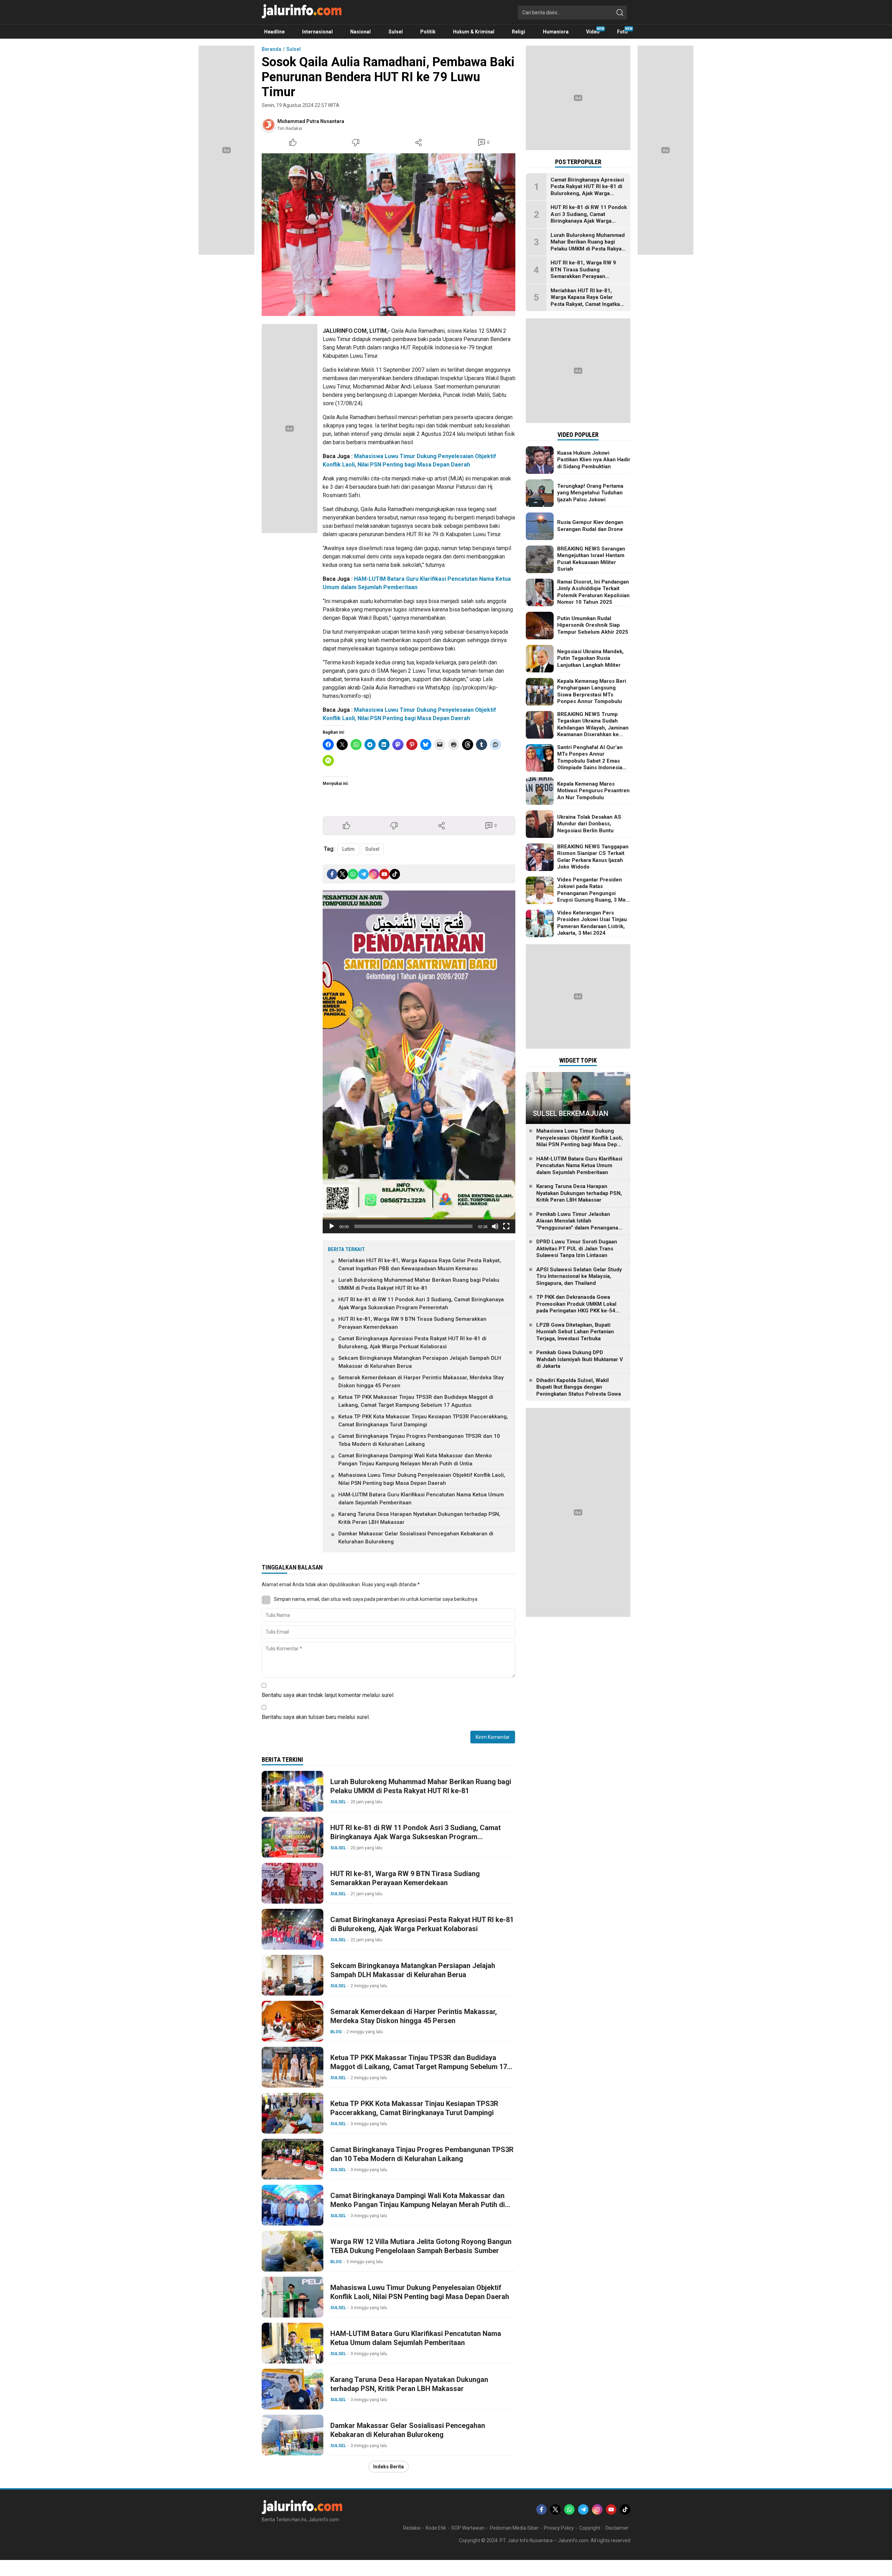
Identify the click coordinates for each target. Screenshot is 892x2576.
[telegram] (363, 874)
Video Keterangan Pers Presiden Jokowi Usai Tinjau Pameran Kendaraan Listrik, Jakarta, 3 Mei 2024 (592, 923)
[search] (620, 13)
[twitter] (343, 874)
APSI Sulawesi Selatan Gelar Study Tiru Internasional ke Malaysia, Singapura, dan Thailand (579, 1276)
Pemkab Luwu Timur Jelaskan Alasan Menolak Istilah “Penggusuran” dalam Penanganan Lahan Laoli (579, 1224)
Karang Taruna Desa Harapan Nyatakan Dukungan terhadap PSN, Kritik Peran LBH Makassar (419, 1518)
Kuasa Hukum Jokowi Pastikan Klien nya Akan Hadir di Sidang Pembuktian (594, 460)
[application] (419, 1062)
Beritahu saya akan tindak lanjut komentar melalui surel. (328, 1695)
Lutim (348, 849)
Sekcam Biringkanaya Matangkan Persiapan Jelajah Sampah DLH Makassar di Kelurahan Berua (420, 1362)
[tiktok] (395, 874)
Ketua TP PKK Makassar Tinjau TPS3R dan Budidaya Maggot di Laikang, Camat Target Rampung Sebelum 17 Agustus (416, 1401)
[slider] (413, 1226)
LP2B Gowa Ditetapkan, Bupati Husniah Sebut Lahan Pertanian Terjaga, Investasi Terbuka (575, 1332)
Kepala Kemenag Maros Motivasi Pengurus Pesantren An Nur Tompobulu (593, 791)
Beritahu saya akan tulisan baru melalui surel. (316, 1717)
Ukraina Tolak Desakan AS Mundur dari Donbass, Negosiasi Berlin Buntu (589, 824)
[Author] (269, 125)
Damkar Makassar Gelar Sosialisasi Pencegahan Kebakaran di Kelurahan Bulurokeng (416, 1538)
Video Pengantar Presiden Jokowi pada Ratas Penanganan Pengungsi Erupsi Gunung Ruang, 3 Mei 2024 (592, 893)
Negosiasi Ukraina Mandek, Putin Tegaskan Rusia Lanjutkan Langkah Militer (590, 658)
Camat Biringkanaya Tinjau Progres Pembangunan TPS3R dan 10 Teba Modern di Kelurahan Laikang (419, 1440)
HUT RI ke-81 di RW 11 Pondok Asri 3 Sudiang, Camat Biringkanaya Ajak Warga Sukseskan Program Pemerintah (421, 1304)
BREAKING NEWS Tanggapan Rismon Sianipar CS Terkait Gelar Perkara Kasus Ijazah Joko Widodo (593, 857)
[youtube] (384, 874)
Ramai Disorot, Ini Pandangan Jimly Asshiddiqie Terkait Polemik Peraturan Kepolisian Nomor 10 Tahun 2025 (593, 592)
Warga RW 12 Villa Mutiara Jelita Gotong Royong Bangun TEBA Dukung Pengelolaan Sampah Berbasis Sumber (421, 2246)
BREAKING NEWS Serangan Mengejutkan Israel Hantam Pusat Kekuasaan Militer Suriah (591, 559)
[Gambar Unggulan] (389, 235)
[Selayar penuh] (506, 1226)
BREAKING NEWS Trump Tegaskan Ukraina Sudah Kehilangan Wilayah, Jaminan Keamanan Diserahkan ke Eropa (593, 728)
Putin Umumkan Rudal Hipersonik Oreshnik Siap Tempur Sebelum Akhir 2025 (593, 625)
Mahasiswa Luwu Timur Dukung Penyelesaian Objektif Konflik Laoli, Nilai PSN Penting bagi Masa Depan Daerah (422, 1479)
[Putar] (332, 1226)
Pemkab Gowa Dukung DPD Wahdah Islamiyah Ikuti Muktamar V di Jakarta (580, 1360)
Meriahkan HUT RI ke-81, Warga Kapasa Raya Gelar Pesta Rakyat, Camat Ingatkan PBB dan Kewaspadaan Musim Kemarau (420, 1264)
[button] (419, 1062)
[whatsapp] (353, 874)
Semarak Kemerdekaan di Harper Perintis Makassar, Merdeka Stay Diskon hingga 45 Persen (421, 1382)
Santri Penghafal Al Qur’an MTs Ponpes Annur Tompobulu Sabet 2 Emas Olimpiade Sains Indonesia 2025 (590, 761)
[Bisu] (495, 1226)
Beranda (271, 49)
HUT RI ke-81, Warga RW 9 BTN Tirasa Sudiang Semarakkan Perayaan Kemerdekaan (412, 1323)
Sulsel (294, 49)
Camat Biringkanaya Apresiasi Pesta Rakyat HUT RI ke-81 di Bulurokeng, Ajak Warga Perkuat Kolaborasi (412, 1343)
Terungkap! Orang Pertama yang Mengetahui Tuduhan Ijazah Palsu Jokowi (590, 493)
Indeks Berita (389, 2467)
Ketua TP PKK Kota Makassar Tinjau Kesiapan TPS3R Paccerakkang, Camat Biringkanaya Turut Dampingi (423, 1421)
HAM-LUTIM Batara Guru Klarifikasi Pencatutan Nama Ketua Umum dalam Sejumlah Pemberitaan (421, 1499)
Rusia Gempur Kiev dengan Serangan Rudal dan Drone (590, 526)
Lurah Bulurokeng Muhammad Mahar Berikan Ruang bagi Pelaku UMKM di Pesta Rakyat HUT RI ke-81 (419, 1284)
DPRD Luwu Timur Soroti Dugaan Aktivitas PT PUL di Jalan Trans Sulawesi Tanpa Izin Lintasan (577, 1249)
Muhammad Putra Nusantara (311, 121)
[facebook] (332, 874)
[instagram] (374, 874)
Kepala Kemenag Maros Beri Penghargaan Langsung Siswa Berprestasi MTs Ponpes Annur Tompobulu (592, 691)
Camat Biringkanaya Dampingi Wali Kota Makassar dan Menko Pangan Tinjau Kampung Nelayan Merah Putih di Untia (415, 1460)
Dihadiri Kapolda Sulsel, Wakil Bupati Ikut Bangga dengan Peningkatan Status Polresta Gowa (579, 1387)
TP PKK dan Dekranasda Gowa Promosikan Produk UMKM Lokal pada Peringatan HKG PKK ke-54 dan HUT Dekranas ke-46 (576, 1308)
